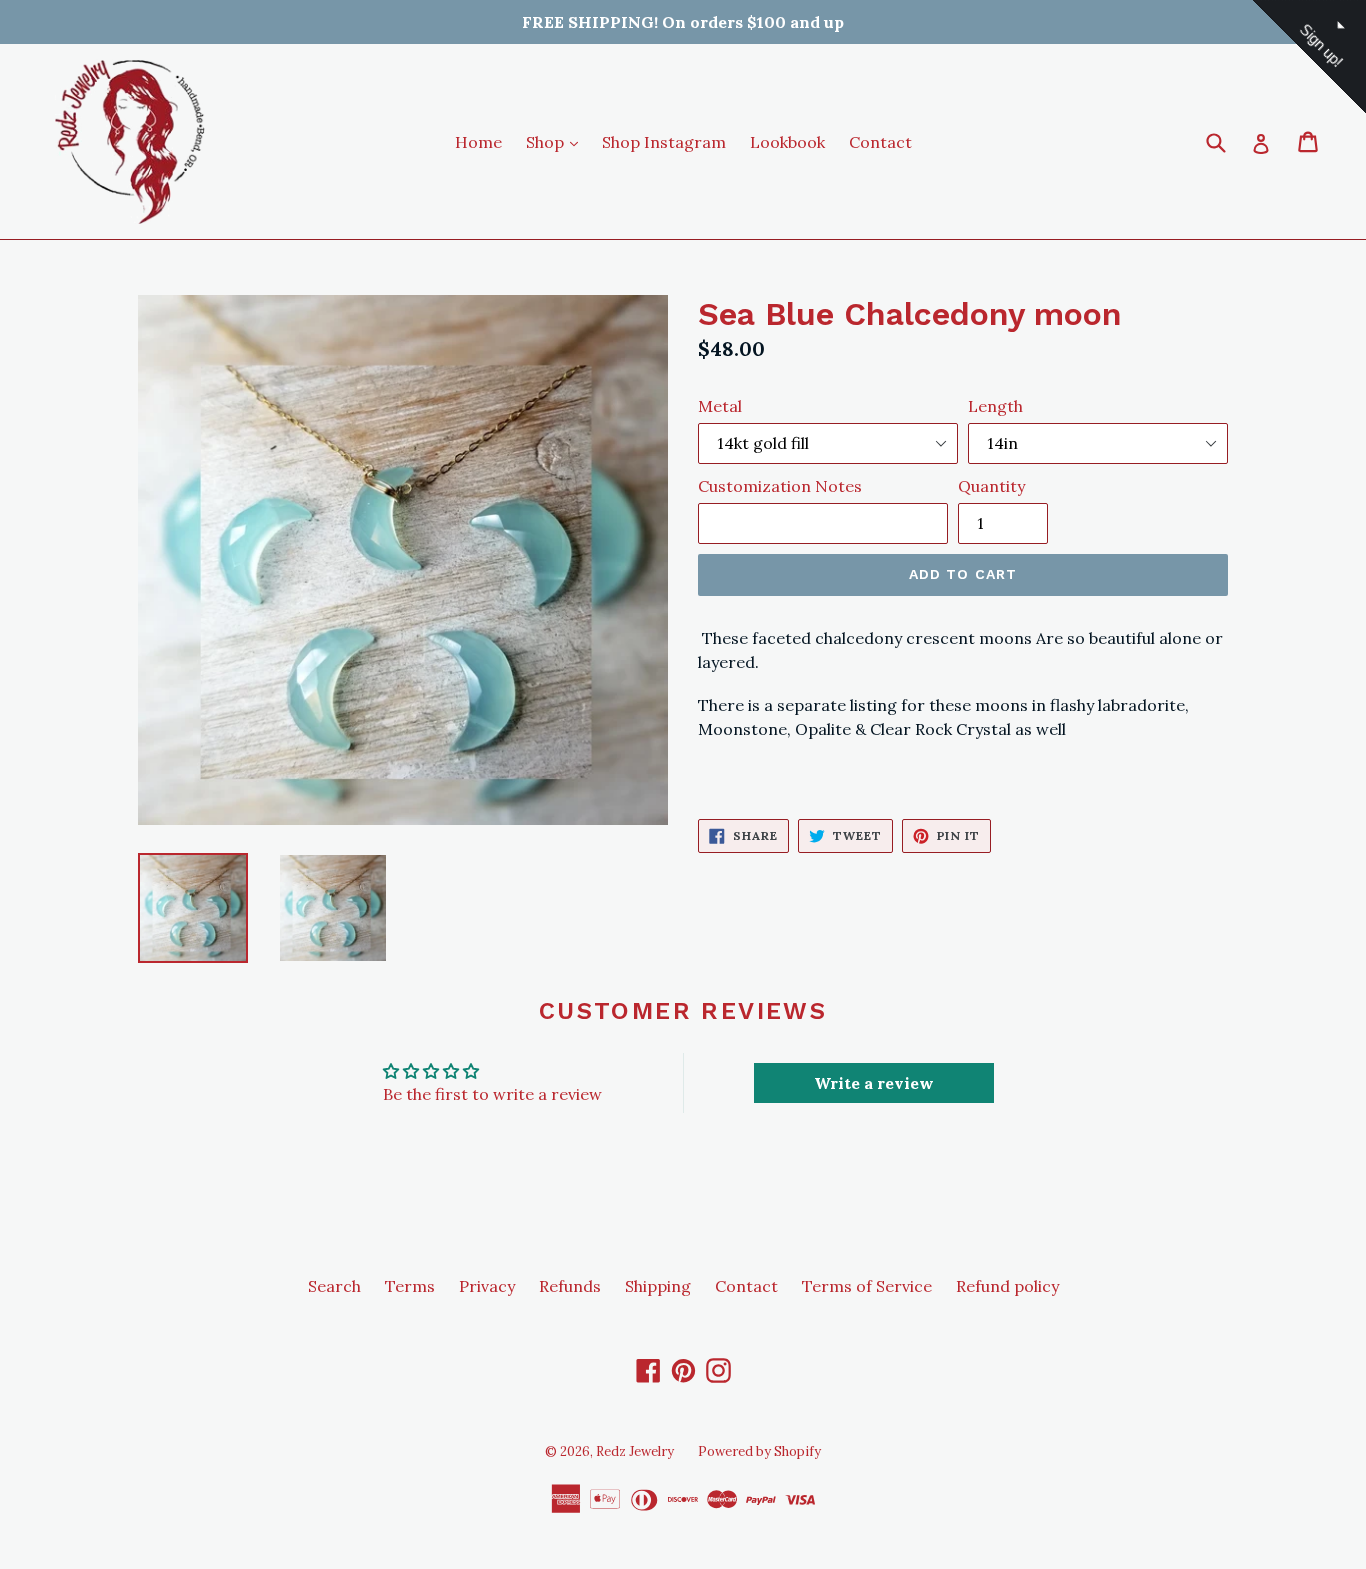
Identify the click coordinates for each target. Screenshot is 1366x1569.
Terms (410, 1286)
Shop (557, 141)
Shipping (658, 1286)
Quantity (991, 486)
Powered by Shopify (759, 1451)
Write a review (874, 1083)
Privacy (487, 1286)
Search (334, 1286)
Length (995, 406)
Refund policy (1007, 1286)
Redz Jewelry (635, 1451)
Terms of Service (867, 1286)
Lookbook (787, 142)
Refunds (570, 1286)
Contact (880, 142)
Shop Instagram (664, 142)
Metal (720, 406)
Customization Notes (780, 486)
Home (478, 142)
